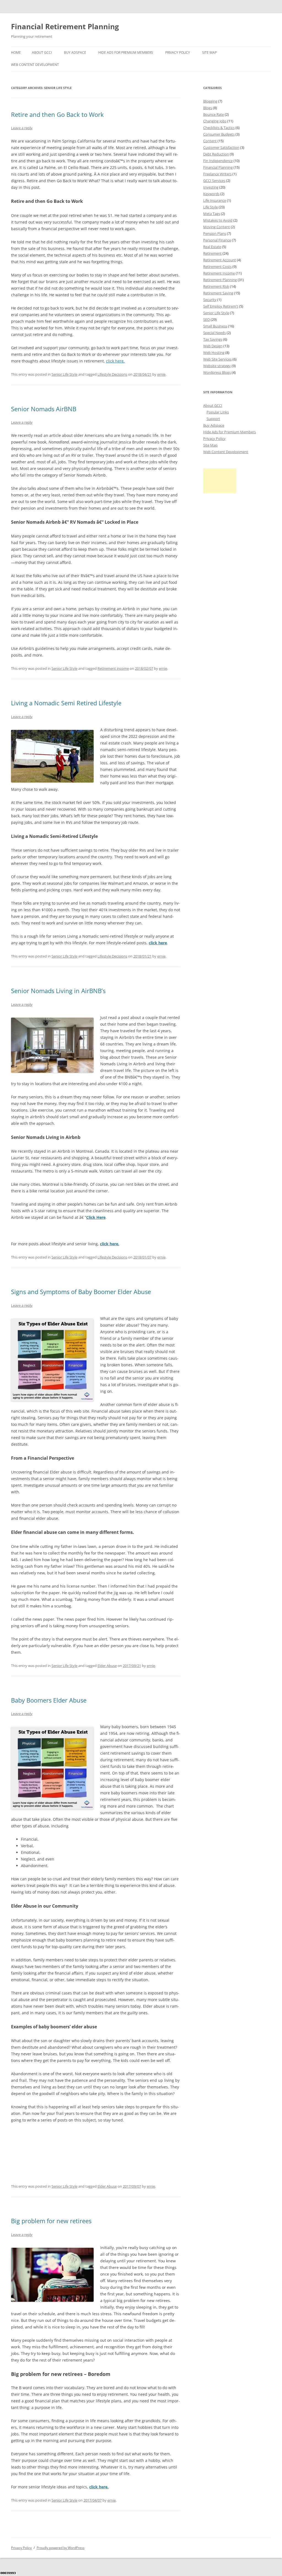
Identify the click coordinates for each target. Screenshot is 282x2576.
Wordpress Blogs (217, 372)
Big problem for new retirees (51, 2221)
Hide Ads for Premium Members (126, 53)
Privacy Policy (178, 53)
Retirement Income (219, 273)
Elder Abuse (107, 1666)
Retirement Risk (216, 286)
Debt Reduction (216, 154)
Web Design (213, 346)
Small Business (215, 326)
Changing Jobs (215, 121)
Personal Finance (217, 240)
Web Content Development (35, 65)
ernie (161, 374)
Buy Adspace (75, 53)
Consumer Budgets (219, 134)
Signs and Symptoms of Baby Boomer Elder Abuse (81, 1292)
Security (210, 300)
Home (16, 53)
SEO (207, 319)
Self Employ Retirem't (221, 306)
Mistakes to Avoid (218, 220)
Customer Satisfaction (221, 147)
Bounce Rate (214, 114)
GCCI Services (214, 181)
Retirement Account (220, 260)
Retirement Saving (218, 293)
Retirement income (113, 668)
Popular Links (218, 412)
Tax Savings (213, 339)
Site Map (209, 53)
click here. (115, 361)
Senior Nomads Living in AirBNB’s (58, 991)
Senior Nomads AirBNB (44, 409)
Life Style (211, 207)
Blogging (210, 101)
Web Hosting (214, 353)
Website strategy (217, 366)
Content (210, 141)
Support (213, 419)
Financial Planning (218, 167)
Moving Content (217, 227)
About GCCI (42, 53)
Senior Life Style (64, 374)
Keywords (211, 194)
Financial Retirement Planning (65, 26)
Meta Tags (212, 214)
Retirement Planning (220, 280)
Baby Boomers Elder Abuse (49, 1700)
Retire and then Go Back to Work (57, 114)
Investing (211, 187)
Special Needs (215, 333)
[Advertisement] (220, 481)
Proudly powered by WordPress (61, 2548)
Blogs (208, 108)
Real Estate (212, 247)
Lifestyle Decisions (112, 374)
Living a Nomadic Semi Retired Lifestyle (66, 703)
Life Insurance (215, 200)
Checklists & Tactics (219, 128)
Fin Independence (218, 161)
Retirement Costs (217, 267)
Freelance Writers (217, 174)
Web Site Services (217, 359)
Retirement (212, 253)
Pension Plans (215, 233)
